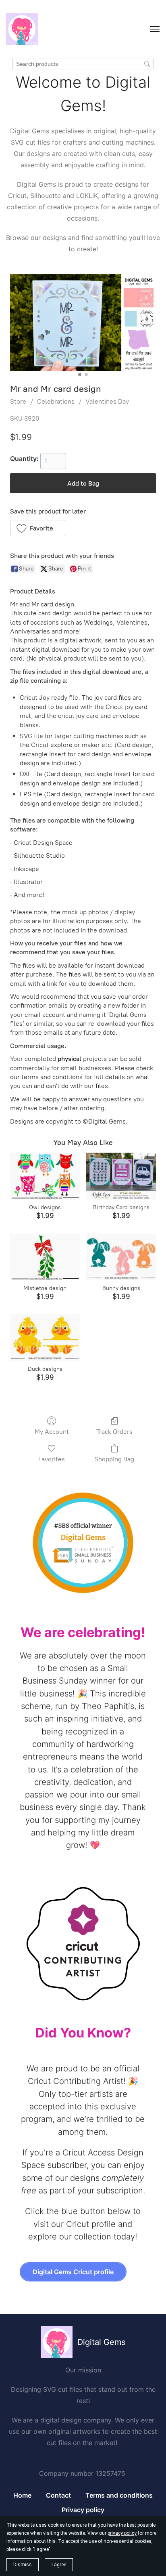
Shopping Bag (114, 1459)
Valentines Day (107, 401)
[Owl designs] (45, 1176)
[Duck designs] (45, 1337)
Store (18, 401)
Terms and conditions (119, 2495)
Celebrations (56, 401)
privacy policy (122, 2533)
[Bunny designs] (121, 1257)
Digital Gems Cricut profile (73, 2272)
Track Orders (114, 1432)
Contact (58, 2495)
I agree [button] (59, 2565)
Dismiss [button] (23, 2565)
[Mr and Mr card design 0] (83, 323)
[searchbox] (83, 64)
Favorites (52, 1459)
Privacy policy (83, 2510)
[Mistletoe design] (45, 1257)
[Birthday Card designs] (121, 1176)
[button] (38, 528)
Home (22, 2495)
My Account (52, 1432)
